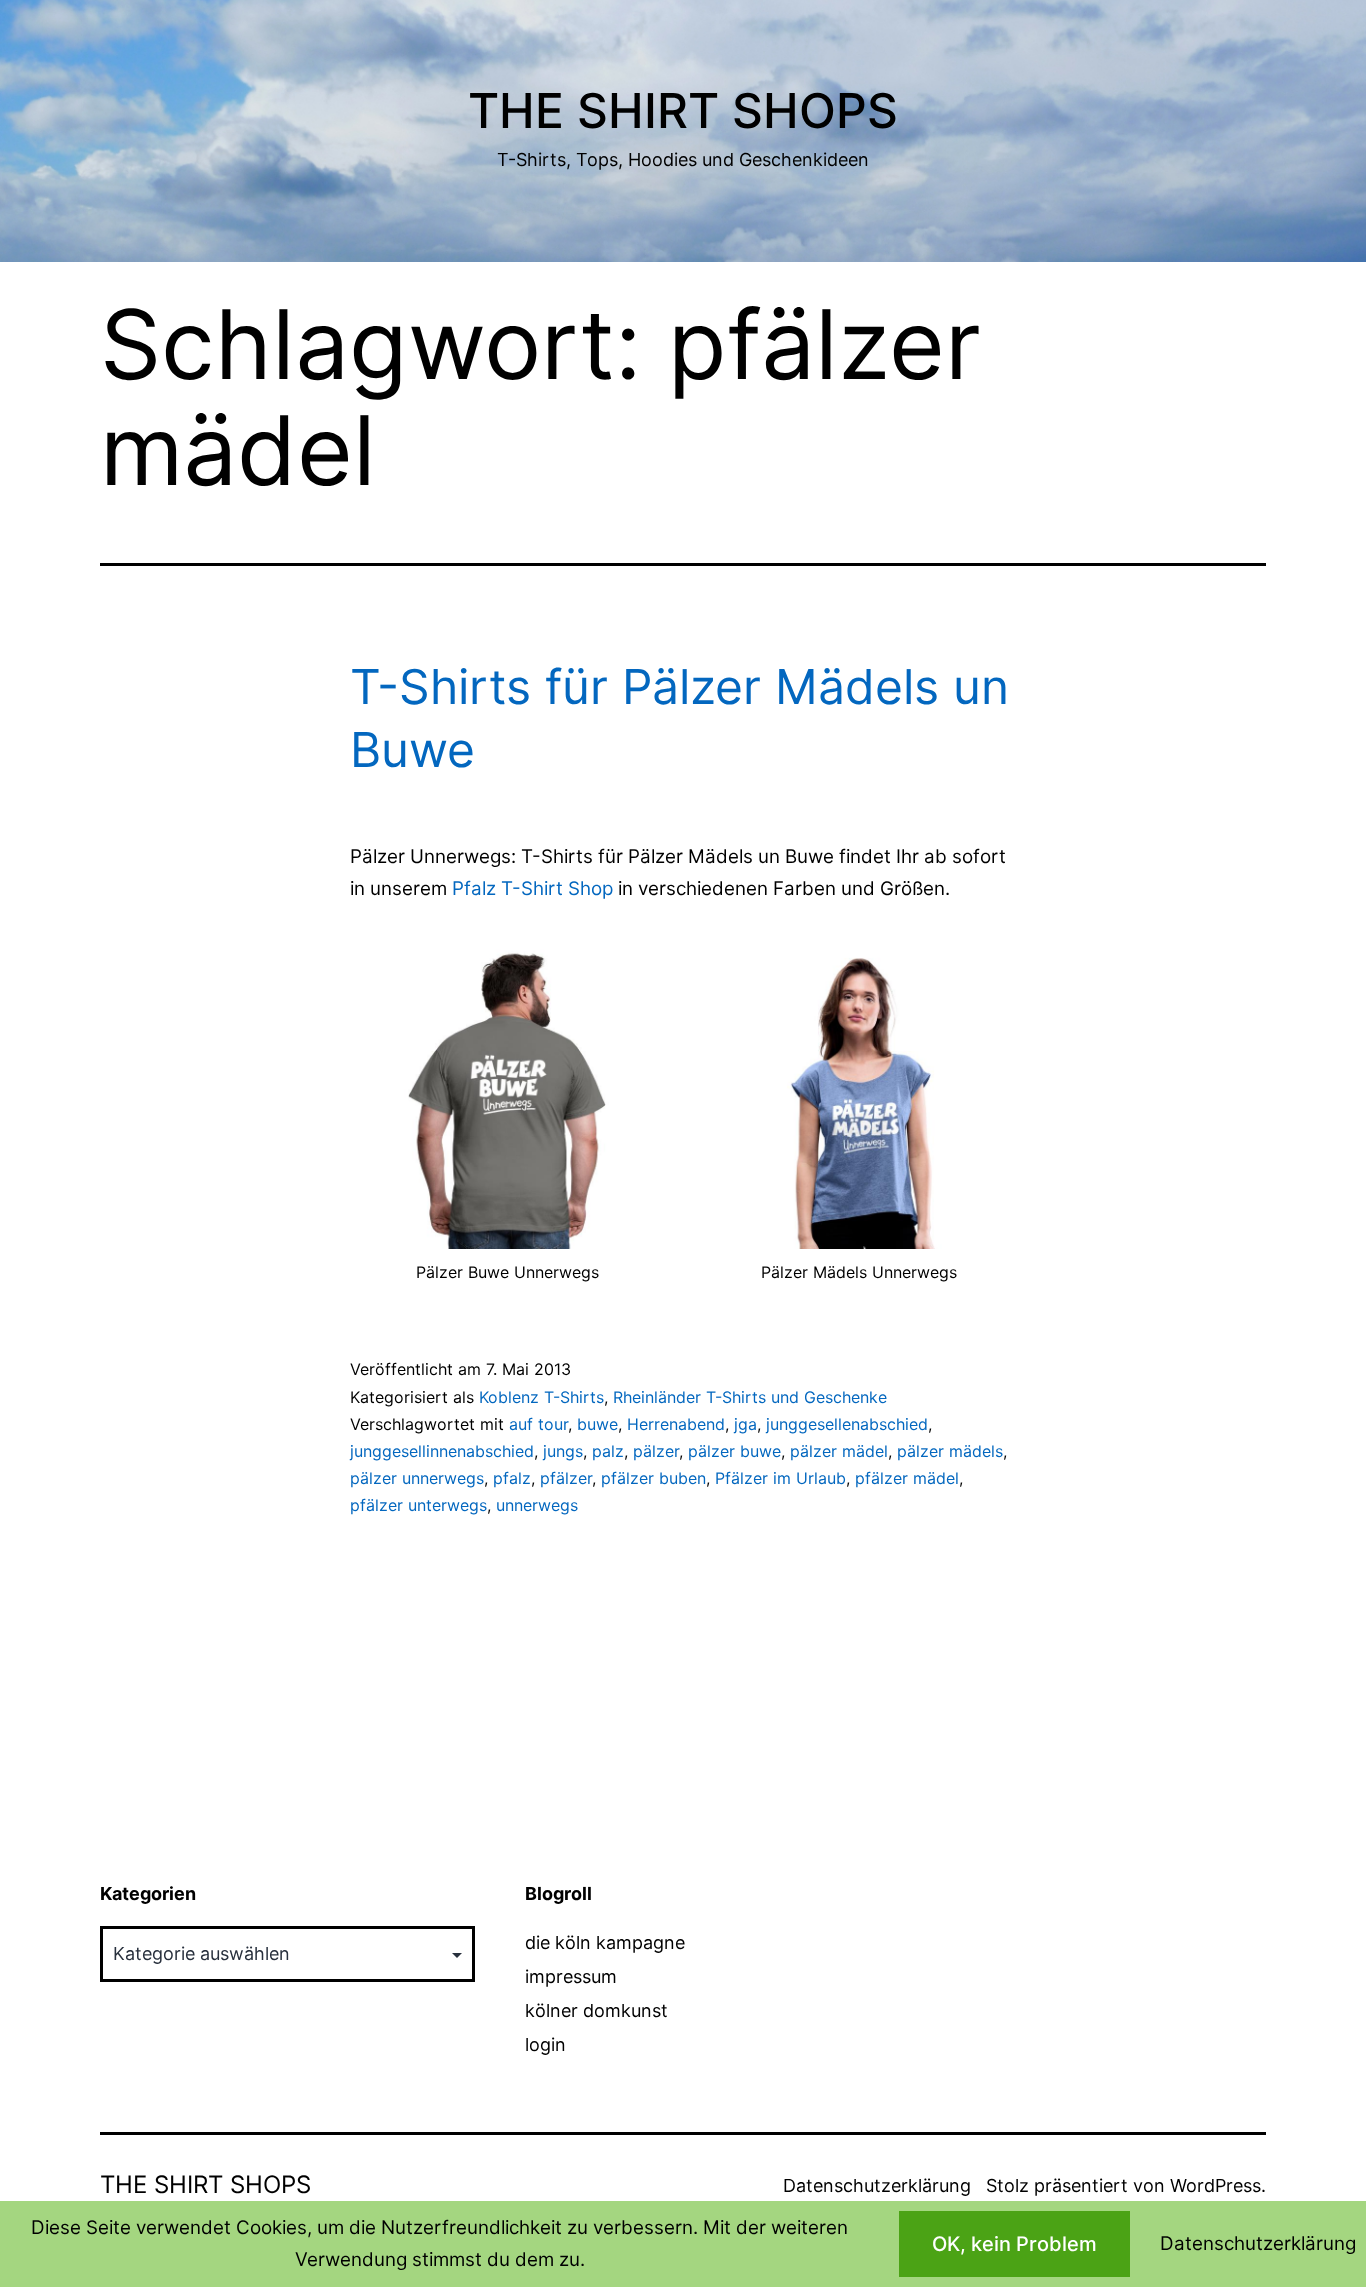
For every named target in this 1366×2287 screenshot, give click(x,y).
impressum (571, 1976)
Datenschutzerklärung (877, 2185)
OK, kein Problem (1014, 2244)
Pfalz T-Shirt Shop (532, 888)
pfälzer (566, 1478)
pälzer (656, 1451)
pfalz (512, 1478)
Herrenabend (676, 1424)
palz (608, 1451)
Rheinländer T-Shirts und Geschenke (750, 1397)
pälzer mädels (950, 1451)
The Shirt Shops (683, 110)
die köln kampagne (605, 1942)
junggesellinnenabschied (442, 1451)
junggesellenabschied (847, 1424)
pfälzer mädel (907, 1478)
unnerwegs (537, 1505)
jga (745, 1424)
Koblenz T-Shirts (541, 1397)
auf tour (538, 1424)
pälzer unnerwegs (417, 1478)
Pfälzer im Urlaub (780, 1478)
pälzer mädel (839, 1451)
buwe (597, 1424)
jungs (563, 1451)
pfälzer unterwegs (418, 1505)
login (545, 2044)
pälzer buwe (734, 1451)
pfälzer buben (653, 1478)
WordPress (1215, 2185)
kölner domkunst (596, 2010)
